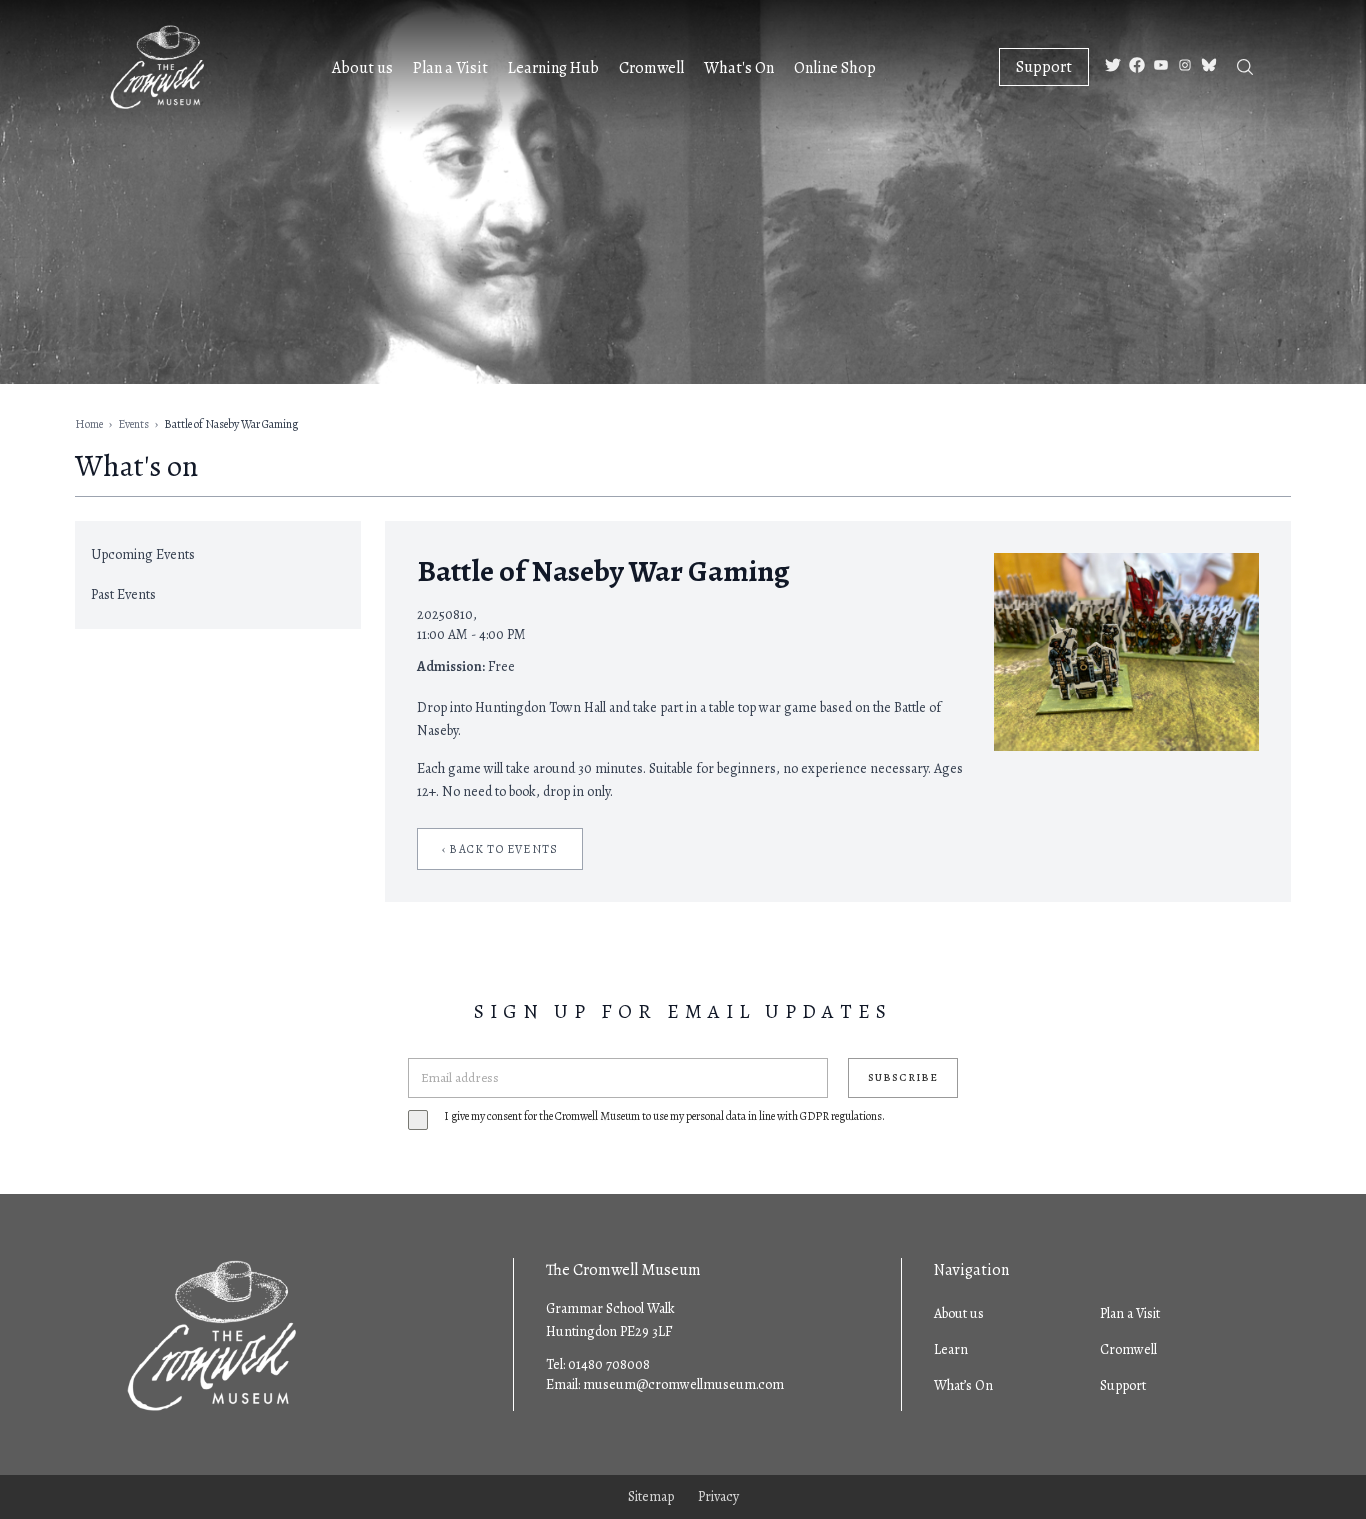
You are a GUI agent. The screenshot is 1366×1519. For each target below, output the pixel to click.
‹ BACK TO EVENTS (500, 849)
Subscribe (903, 1077)
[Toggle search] (1245, 67)
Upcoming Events (143, 554)
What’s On (963, 1385)
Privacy (718, 1496)
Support (1044, 67)
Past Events (123, 594)
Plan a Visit (450, 68)
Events (133, 424)
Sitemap (651, 1496)
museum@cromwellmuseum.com (683, 1384)
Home (89, 424)
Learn (951, 1349)
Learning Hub (553, 68)
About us (362, 68)
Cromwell (651, 68)
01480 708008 (609, 1364)
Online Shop (835, 68)
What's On (739, 68)
